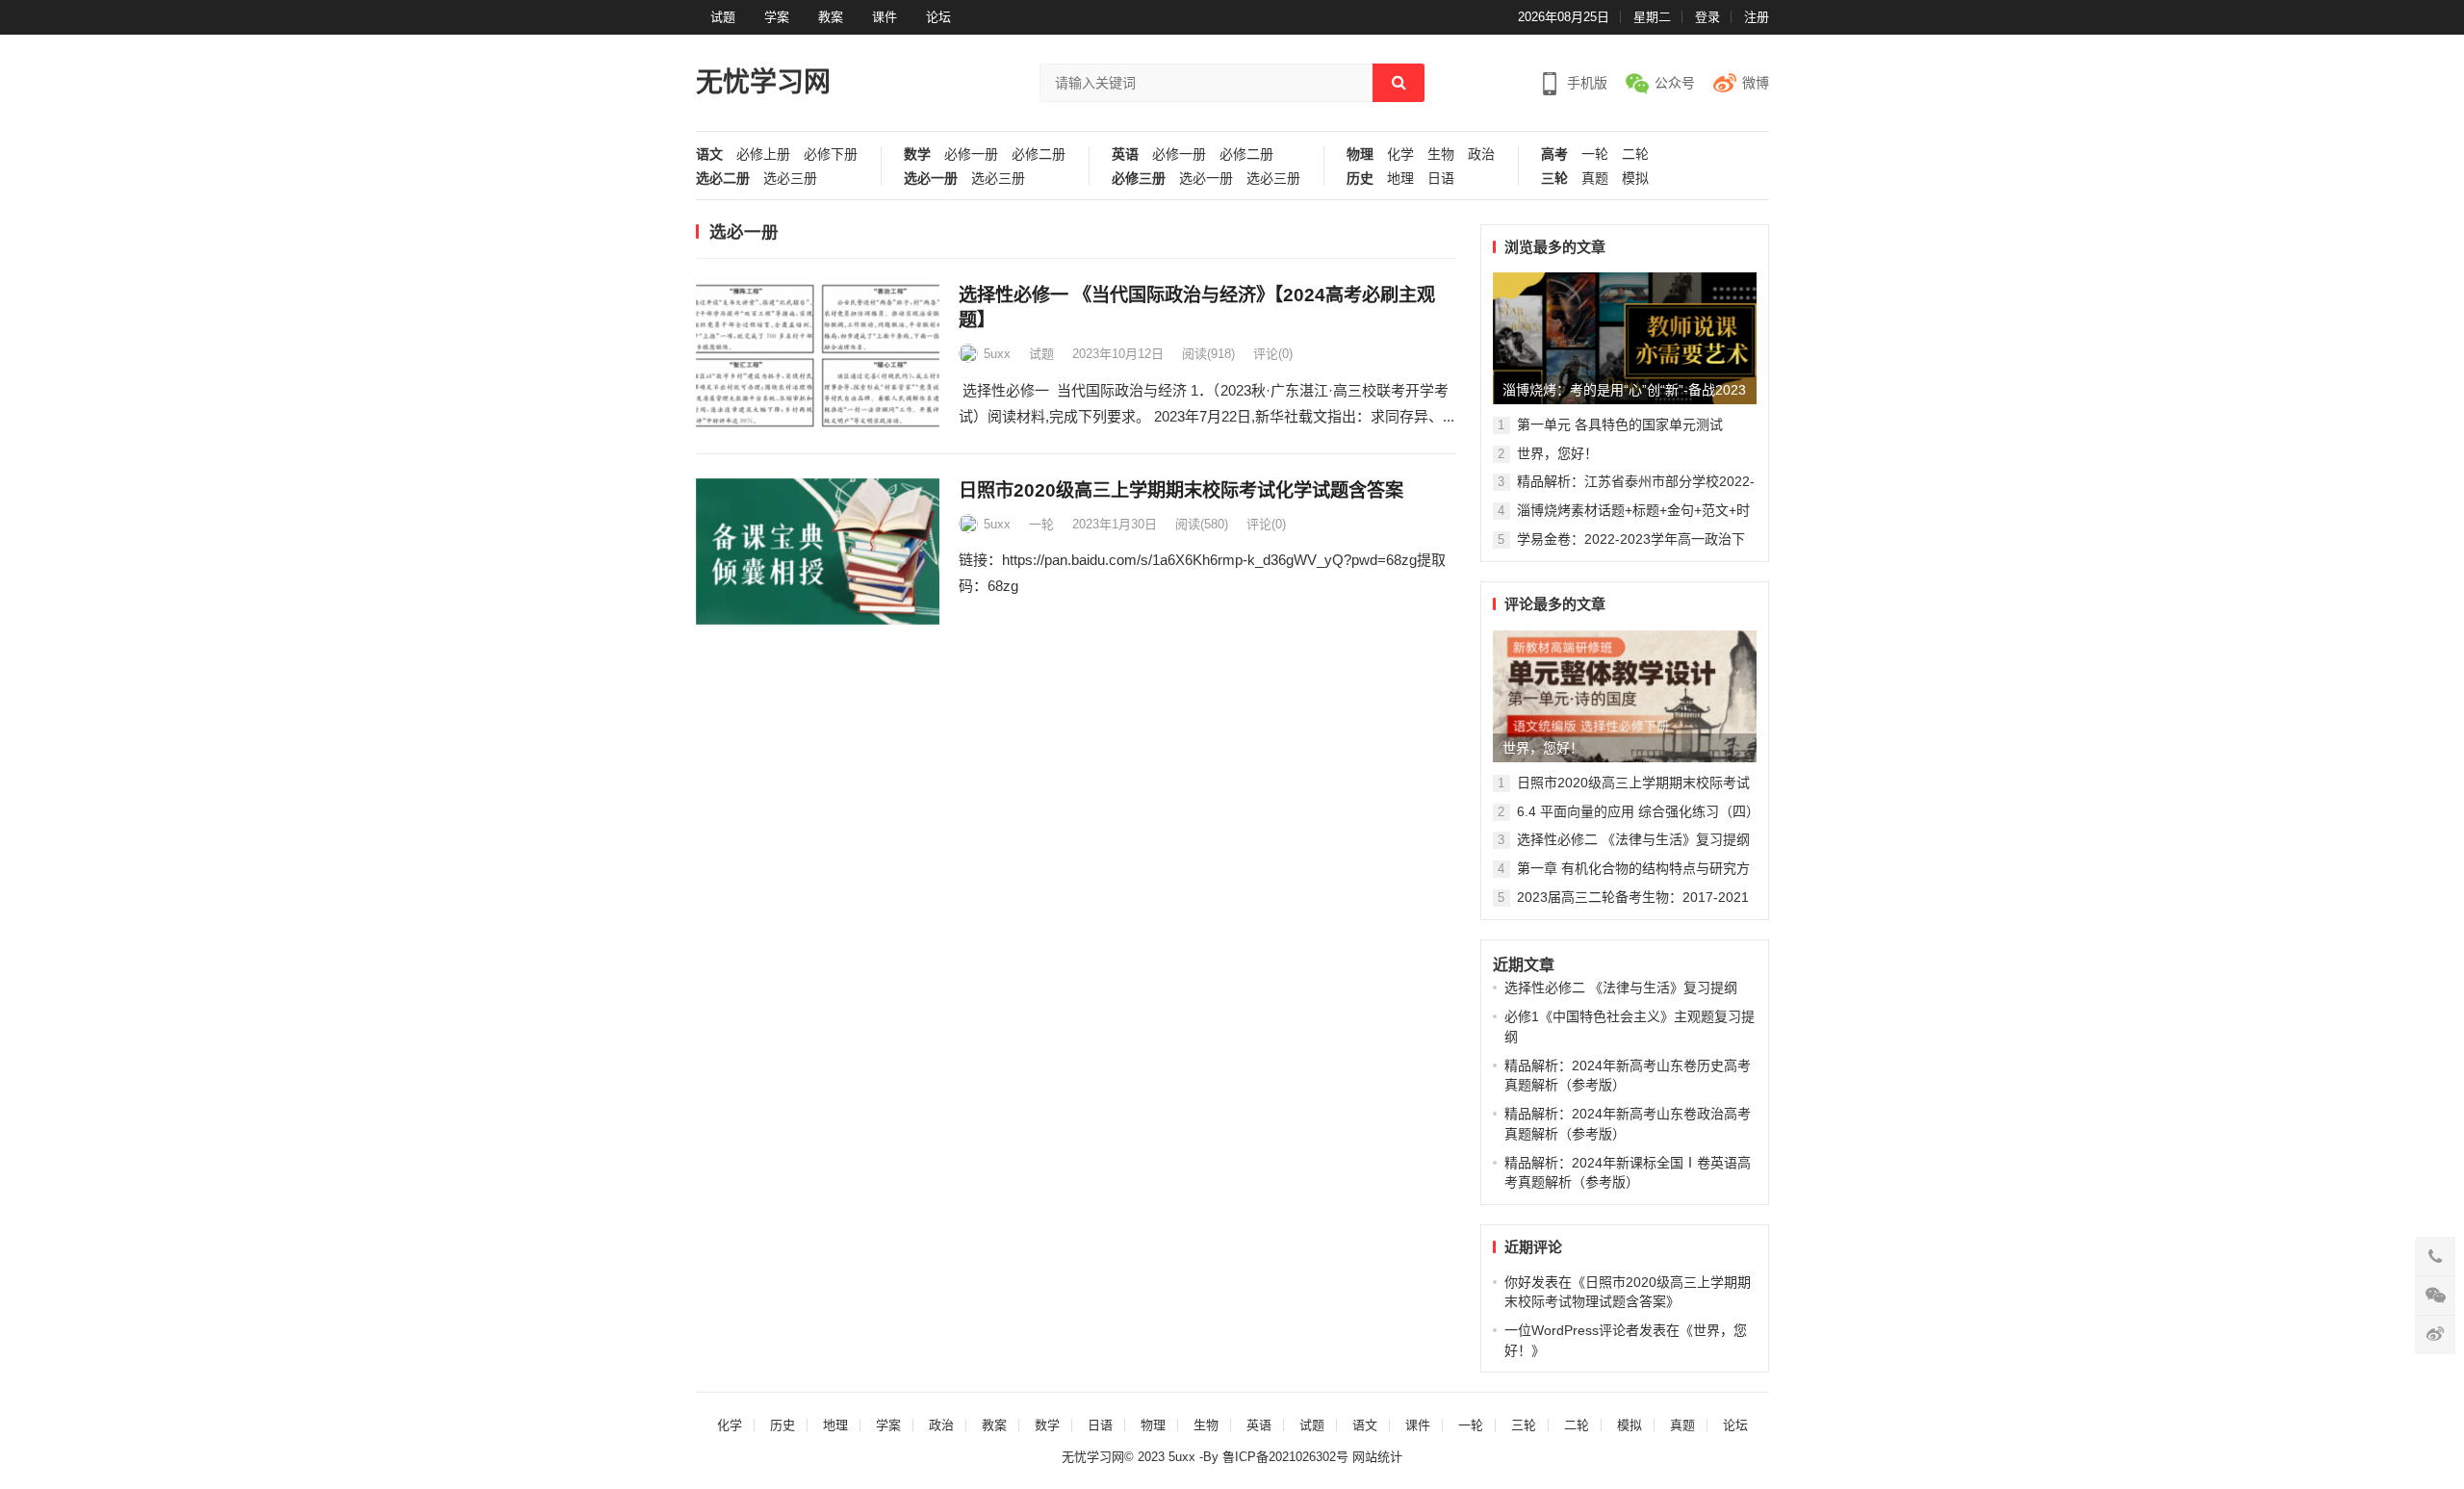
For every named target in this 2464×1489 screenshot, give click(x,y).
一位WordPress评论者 (1572, 1330)
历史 (1360, 179)
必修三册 (1139, 179)
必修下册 (831, 154)
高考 (1554, 154)
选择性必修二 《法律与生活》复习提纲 (1633, 839)
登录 (1707, 17)
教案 (831, 17)
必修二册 (1039, 154)
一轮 (1595, 154)
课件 (885, 17)
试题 (723, 17)
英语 (1125, 154)
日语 (1441, 179)
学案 (777, 17)
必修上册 (763, 154)
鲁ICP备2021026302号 (1287, 1457)
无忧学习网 (763, 82)
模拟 (1635, 179)
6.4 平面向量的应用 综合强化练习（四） (1638, 811)
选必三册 (790, 179)
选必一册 (931, 179)
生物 (1441, 154)
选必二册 (723, 179)
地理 (1400, 179)
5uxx (997, 354)
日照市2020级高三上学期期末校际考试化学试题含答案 (1181, 490)
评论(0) (1273, 354)
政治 (1481, 154)
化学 (1400, 154)
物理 (1360, 154)
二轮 (1635, 154)
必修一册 (971, 154)
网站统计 (1377, 1457)
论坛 (938, 17)
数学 (917, 154)
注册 (1757, 17)
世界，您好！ (1557, 453)
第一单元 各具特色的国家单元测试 (1620, 424)
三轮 (1554, 179)
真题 (1595, 179)
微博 (1756, 83)
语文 (709, 154)
